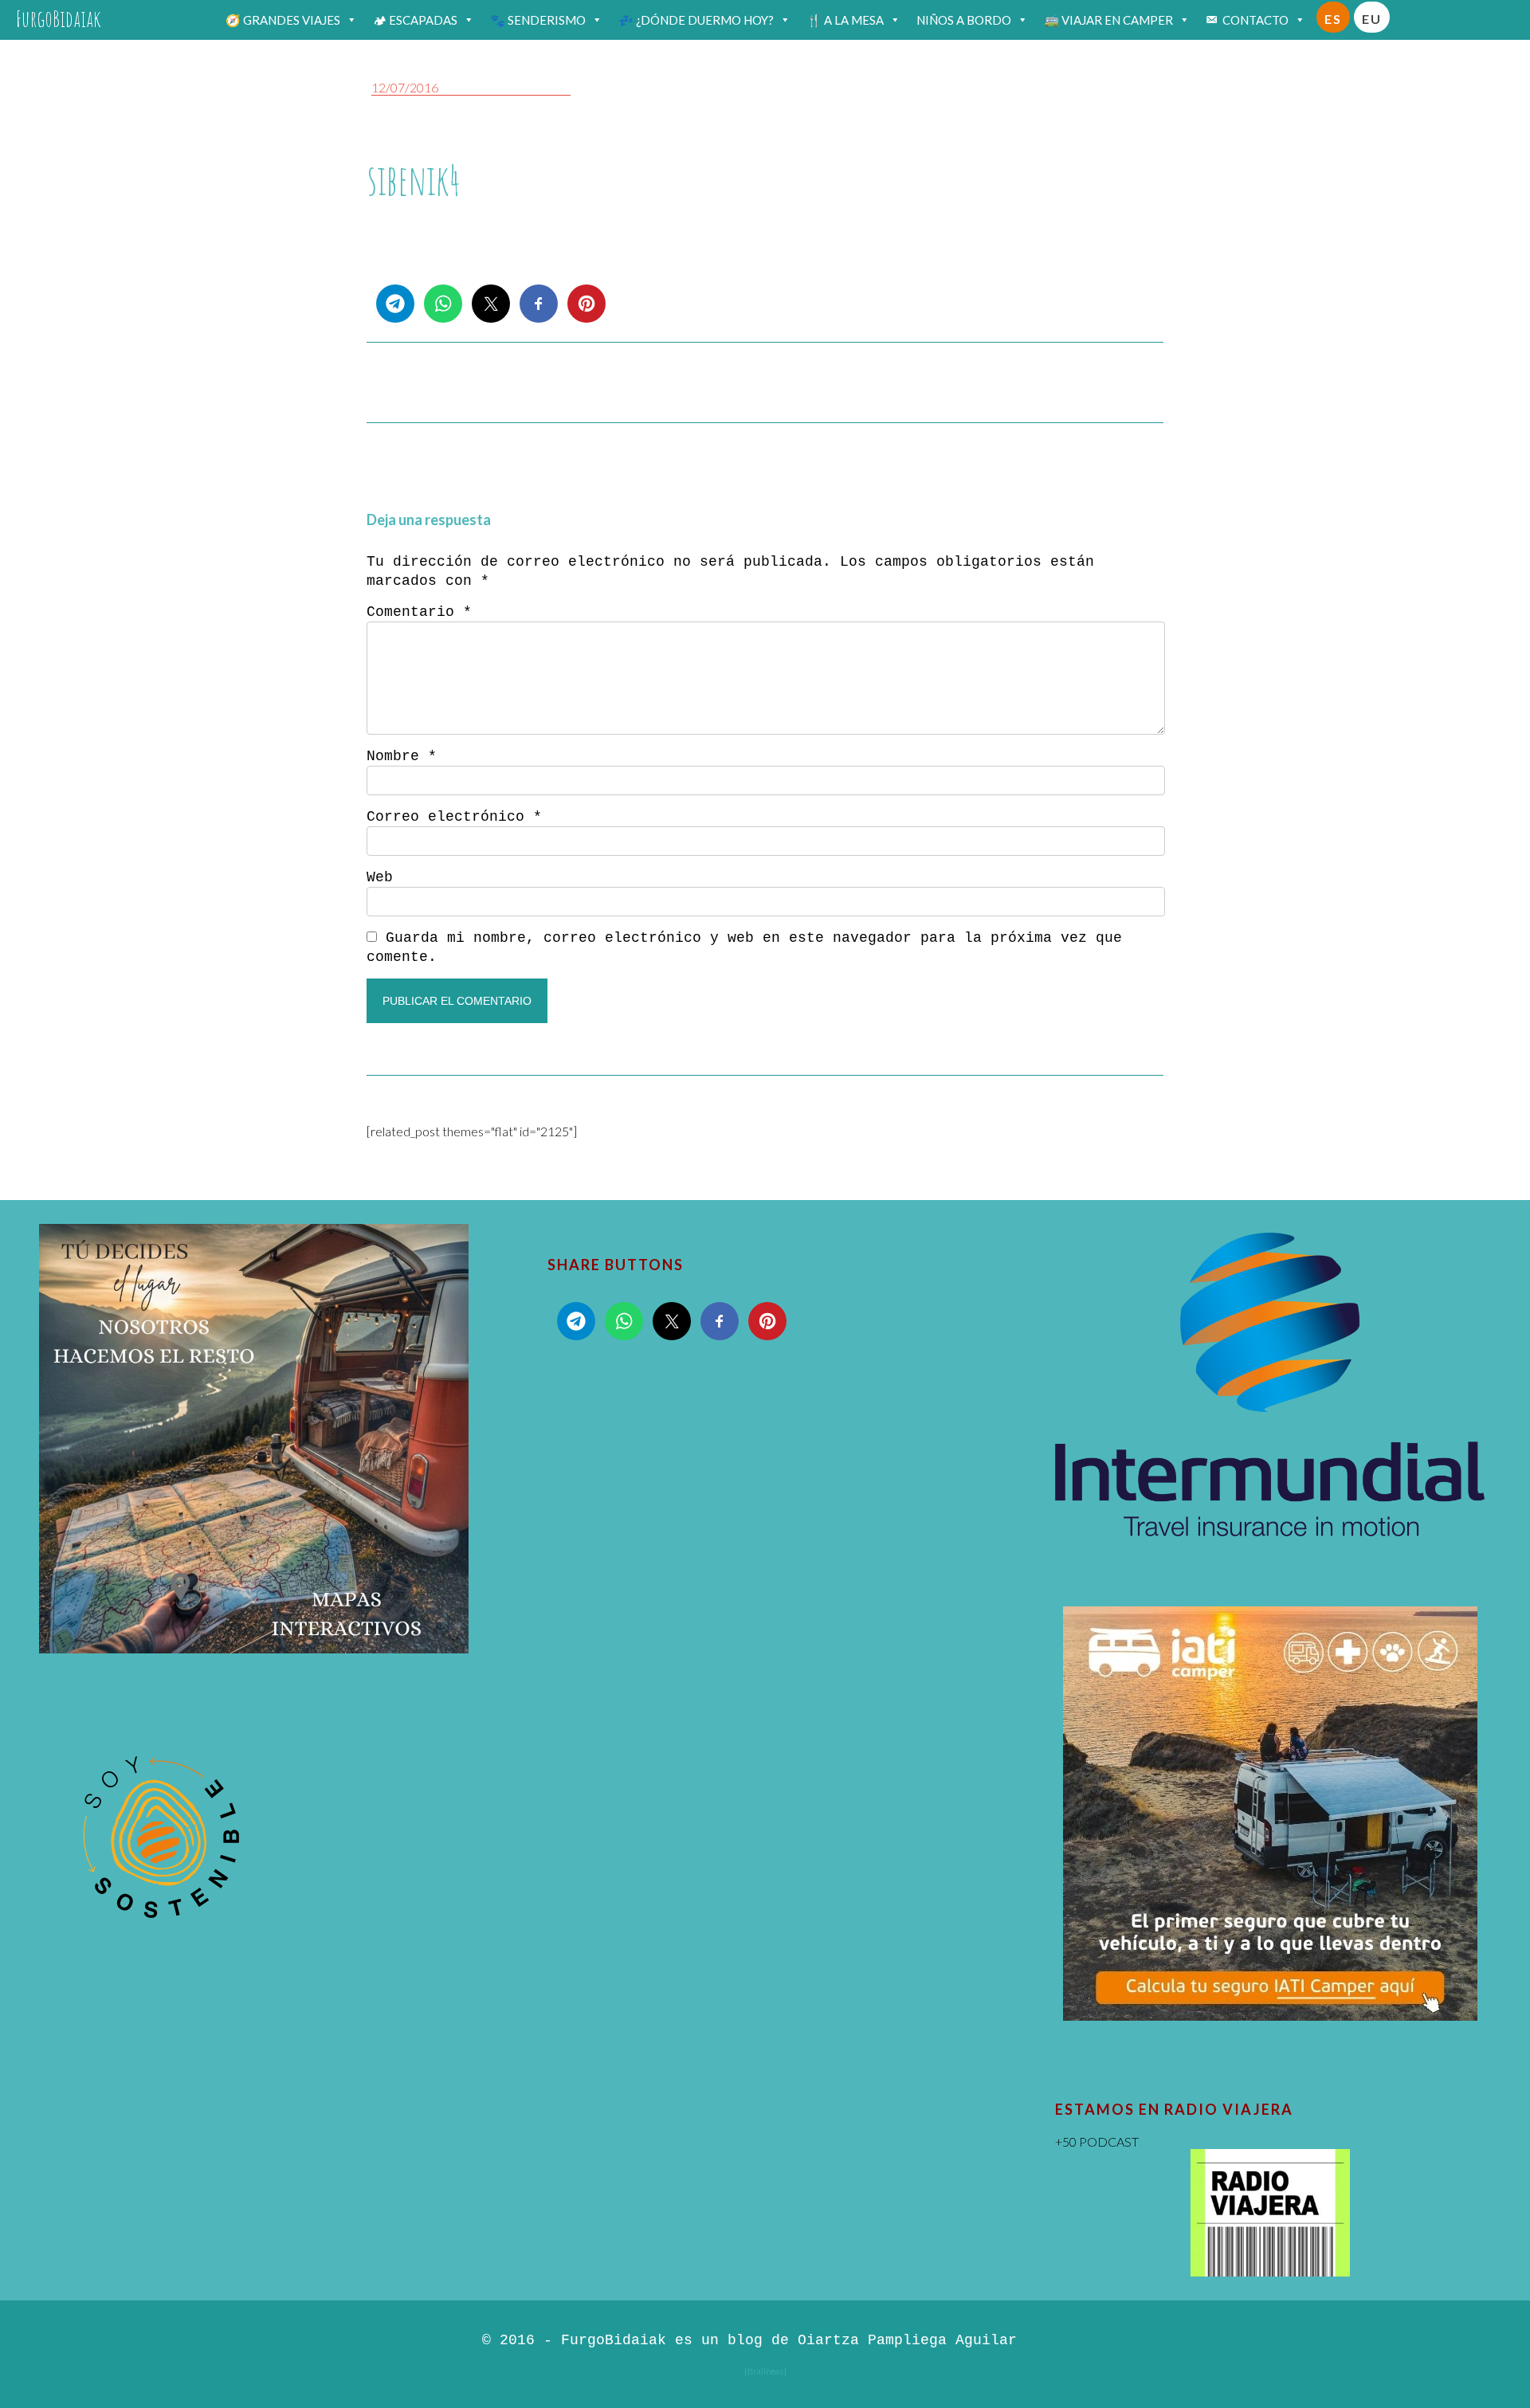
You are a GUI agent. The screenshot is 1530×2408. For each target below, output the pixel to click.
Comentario (419, 612)
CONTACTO (1255, 20)
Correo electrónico (454, 817)
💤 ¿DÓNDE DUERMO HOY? (696, 20)
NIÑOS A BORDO (964, 20)
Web (380, 877)
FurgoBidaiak (59, 19)
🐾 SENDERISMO (538, 20)
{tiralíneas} (765, 2371)
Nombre (402, 756)
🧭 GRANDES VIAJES (283, 20)
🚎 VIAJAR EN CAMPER (1108, 20)
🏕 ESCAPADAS (415, 20)
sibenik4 (414, 180)
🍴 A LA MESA (845, 20)
